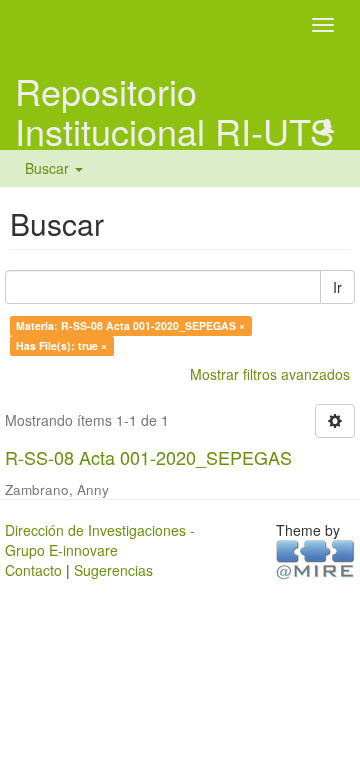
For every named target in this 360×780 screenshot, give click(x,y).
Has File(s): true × (61, 345)
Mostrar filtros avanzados (270, 374)
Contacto (33, 570)
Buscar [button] (49, 168)
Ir (337, 287)
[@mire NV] (315, 558)
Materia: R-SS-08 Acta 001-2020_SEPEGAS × (130, 325)
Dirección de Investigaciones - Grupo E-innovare (100, 540)
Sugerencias (113, 570)
